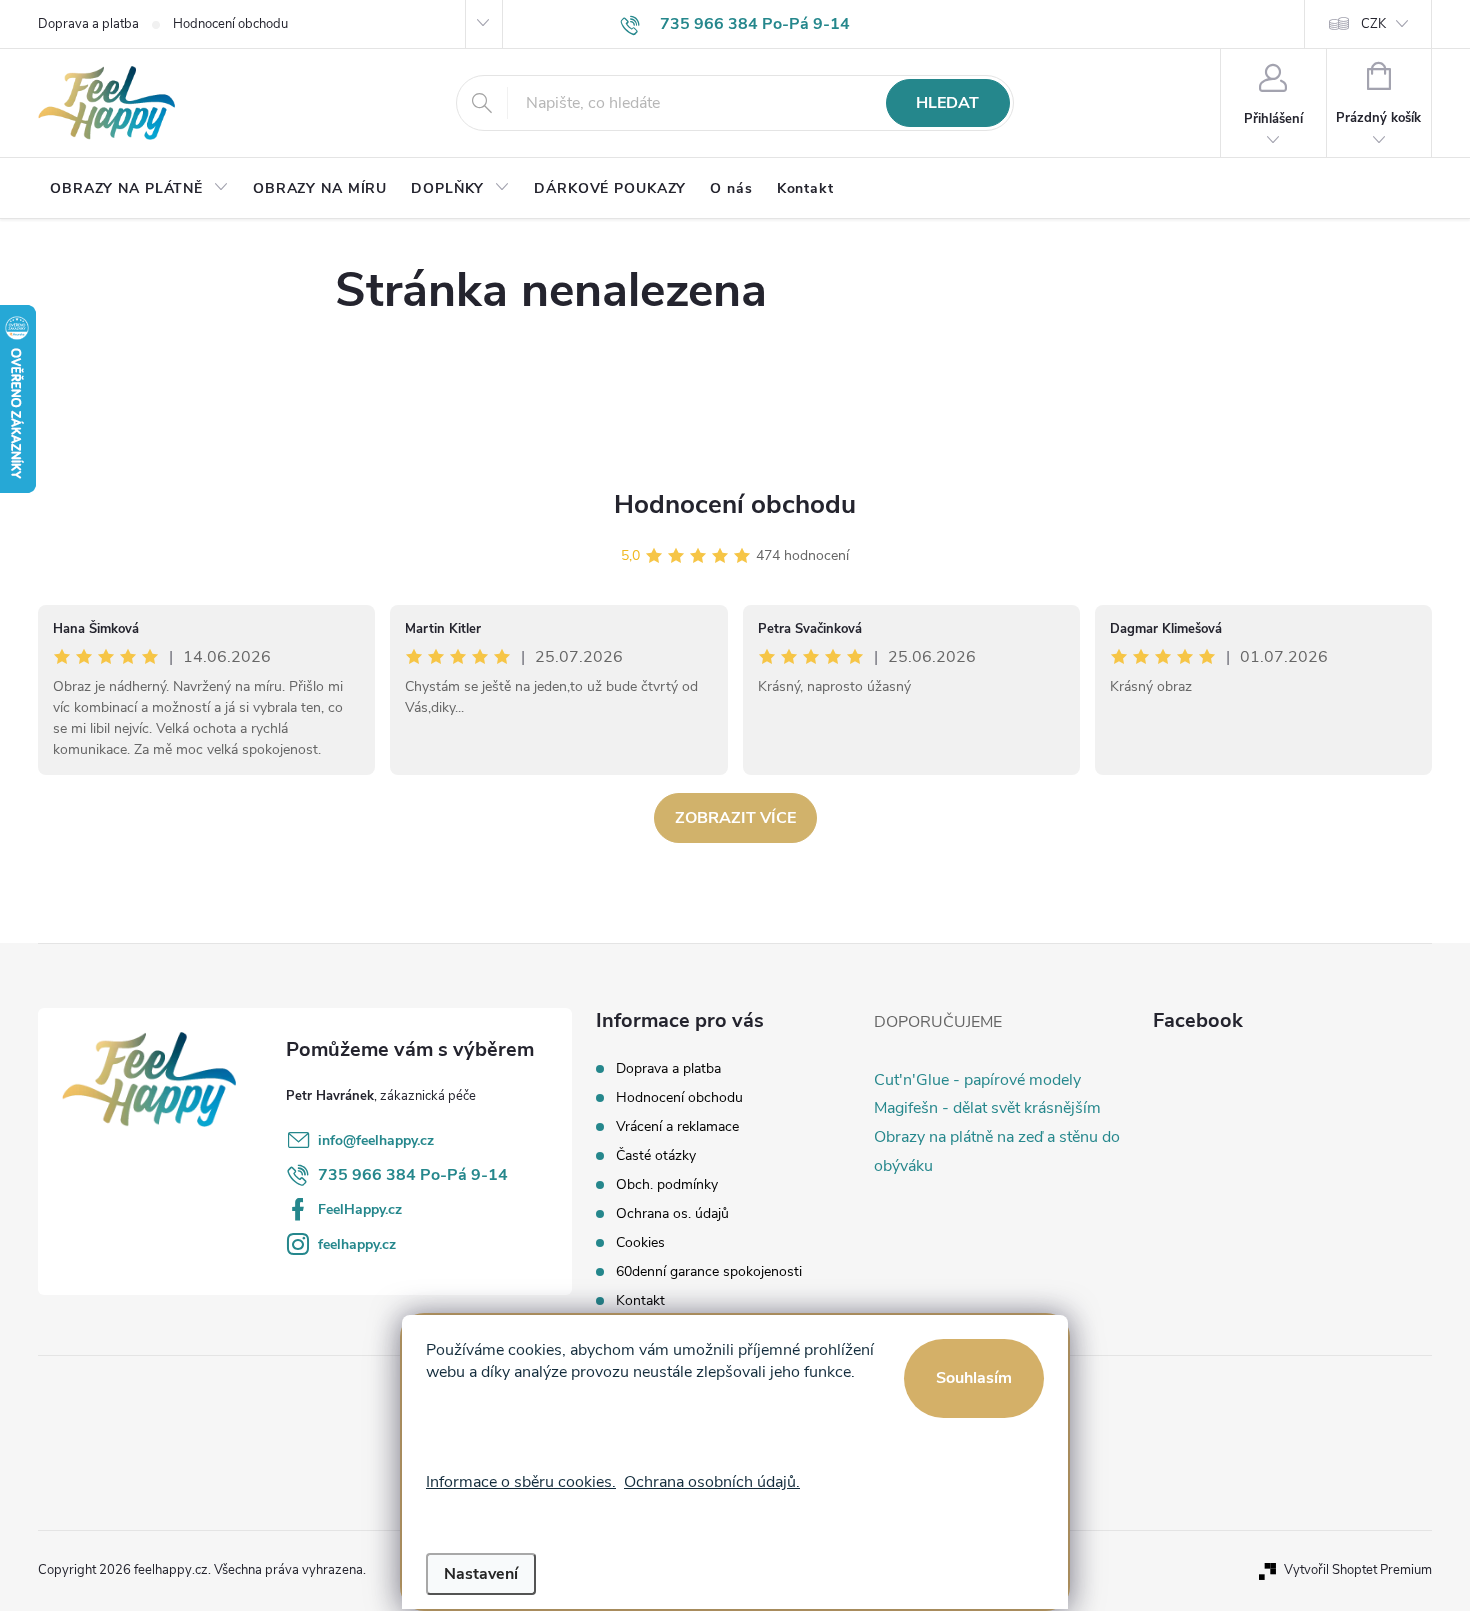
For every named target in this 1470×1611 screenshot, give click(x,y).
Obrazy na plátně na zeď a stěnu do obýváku (997, 1151)
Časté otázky (656, 1155)
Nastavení (481, 1574)
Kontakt (640, 1300)
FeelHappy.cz (360, 1209)
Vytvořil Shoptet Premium (1358, 1570)
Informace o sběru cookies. (521, 1482)
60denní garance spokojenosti (709, 1271)
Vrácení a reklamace (677, 1126)
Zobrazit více (735, 818)
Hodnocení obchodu (230, 24)
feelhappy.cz (357, 1244)
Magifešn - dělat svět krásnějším (987, 1108)
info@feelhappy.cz (376, 1140)
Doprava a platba (88, 24)
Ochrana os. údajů (672, 1213)
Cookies (640, 1242)
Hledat (947, 103)
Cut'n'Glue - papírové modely (977, 1080)
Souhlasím (974, 1378)
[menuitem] (139, 189)
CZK (1373, 24)
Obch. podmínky (667, 1184)
